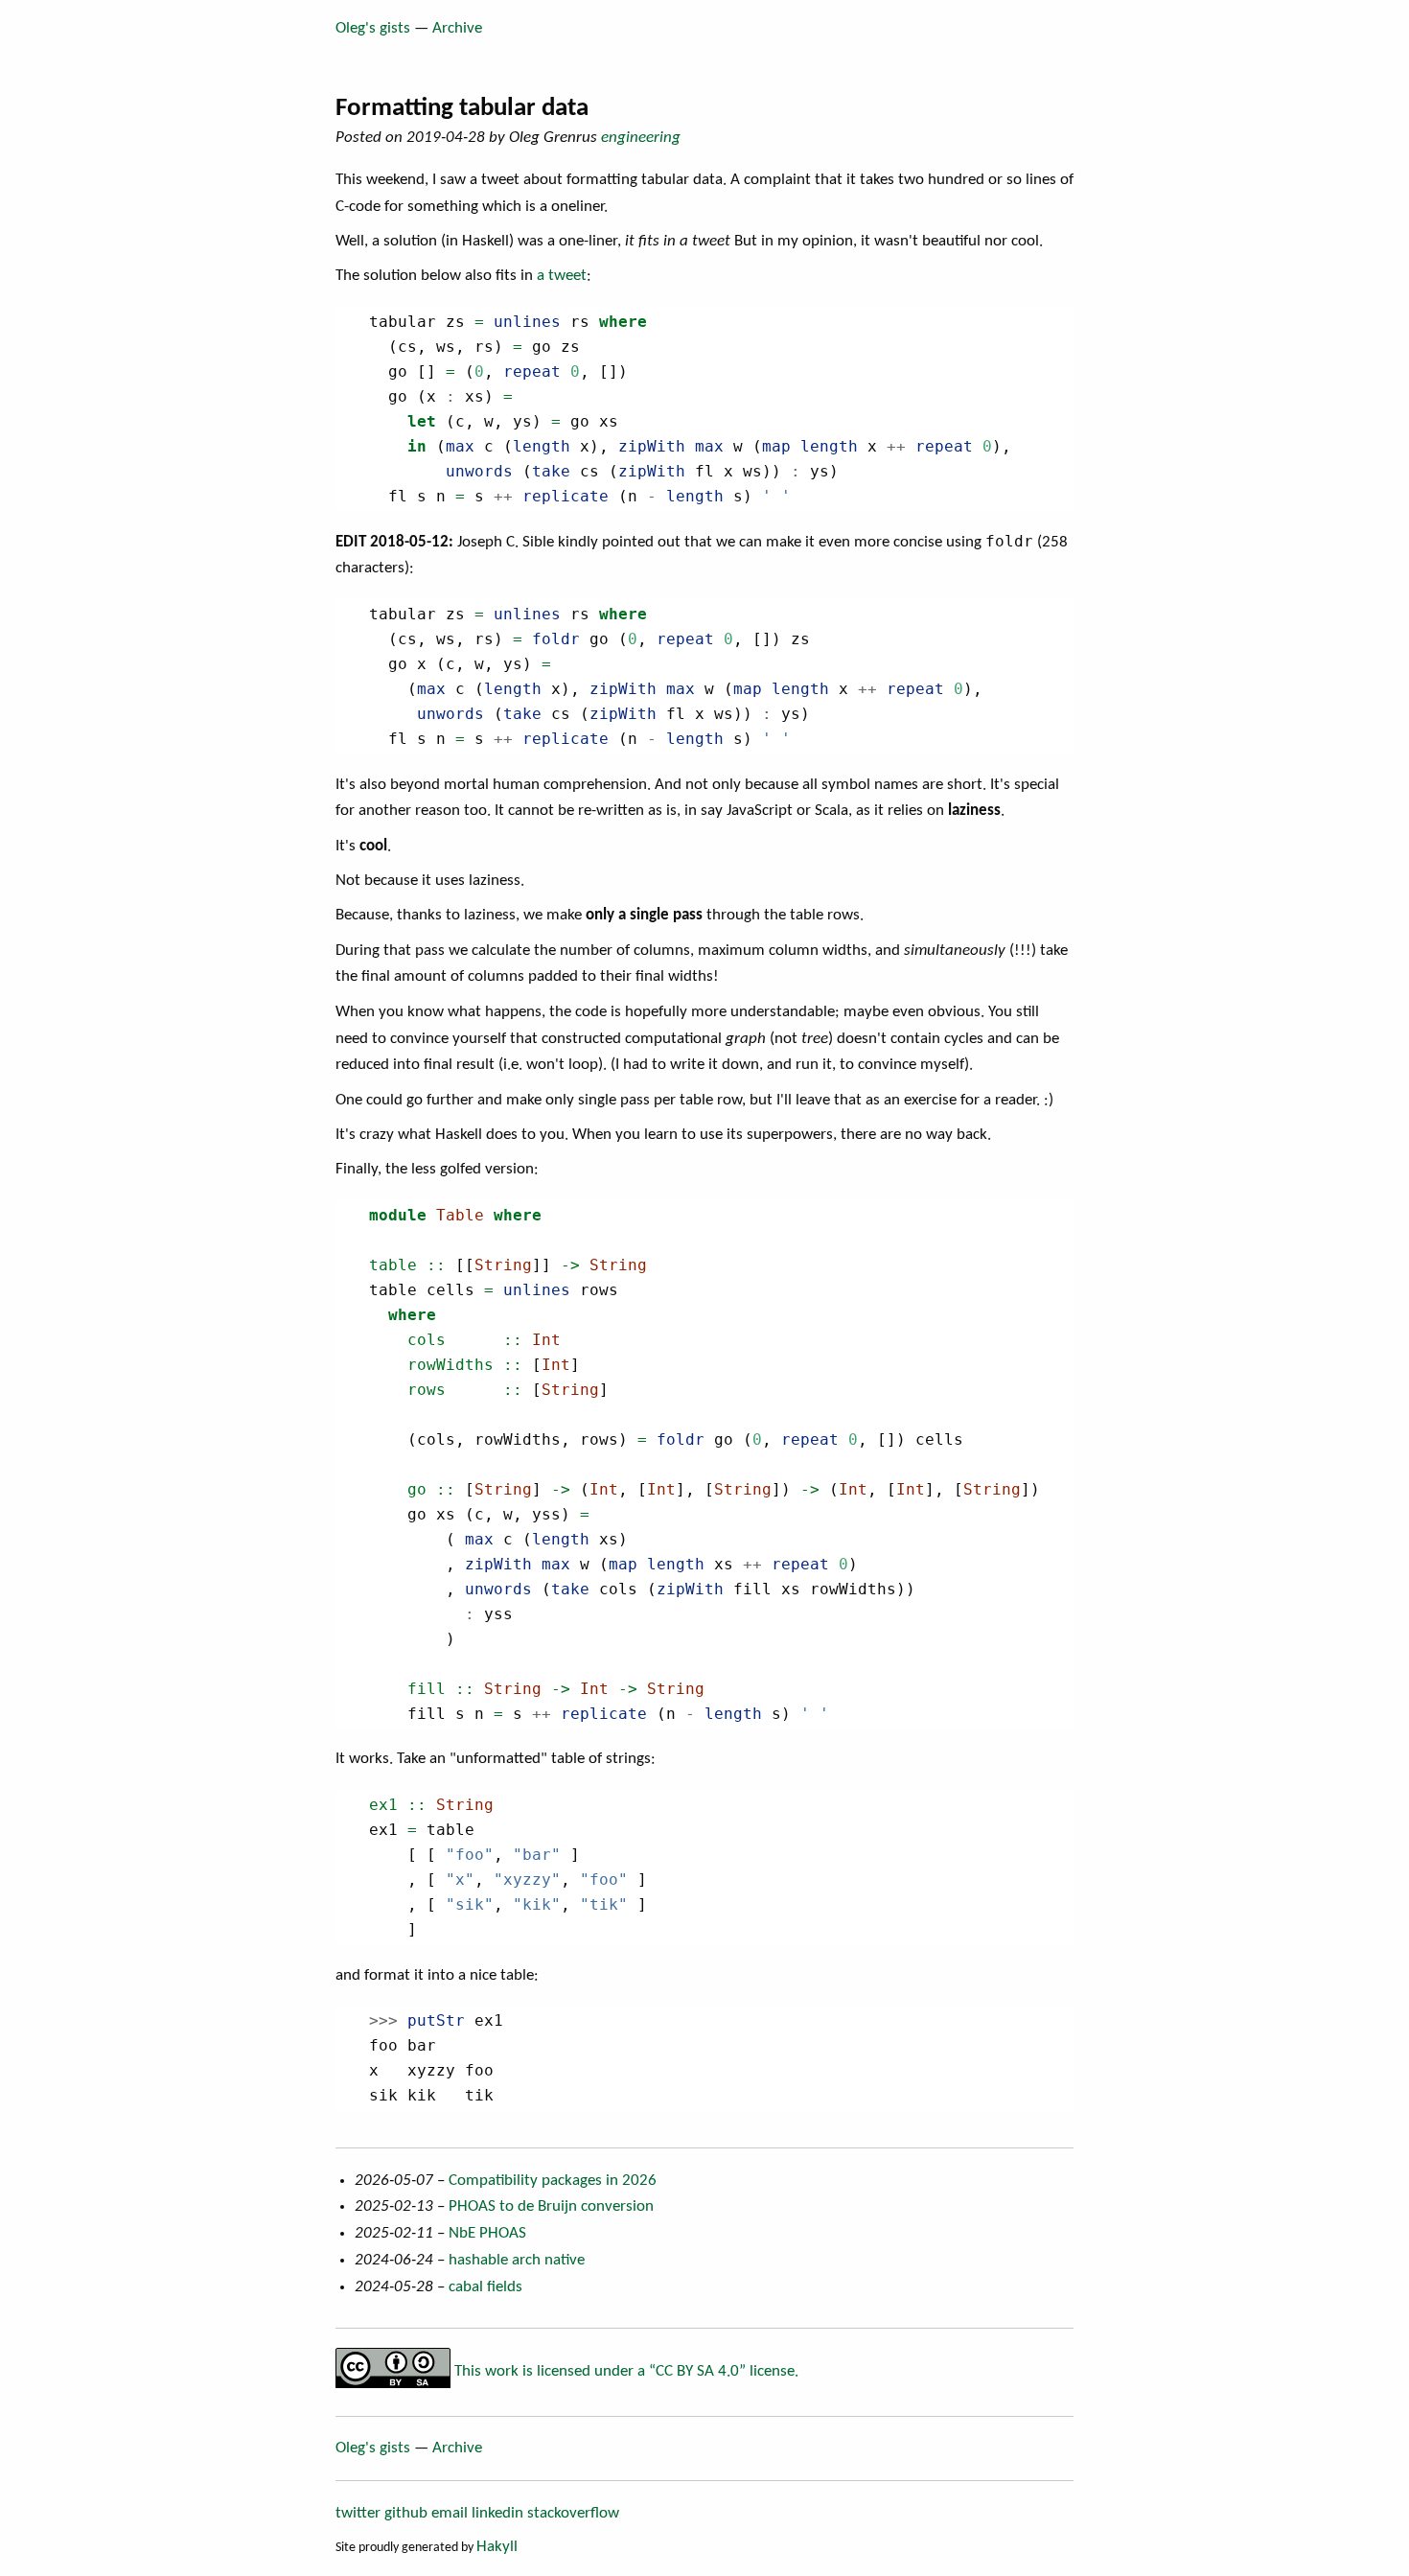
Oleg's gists (373, 28)
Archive (457, 28)
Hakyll (497, 2547)
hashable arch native (517, 2260)
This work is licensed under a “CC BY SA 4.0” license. (624, 2371)
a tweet (562, 276)
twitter (358, 2513)
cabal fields (485, 2287)
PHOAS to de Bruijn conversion (551, 2206)
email (450, 2513)
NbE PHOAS (487, 2233)
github (406, 2513)
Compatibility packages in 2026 (553, 2181)
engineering (641, 138)
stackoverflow (573, 2513)
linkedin (497, 2513)
